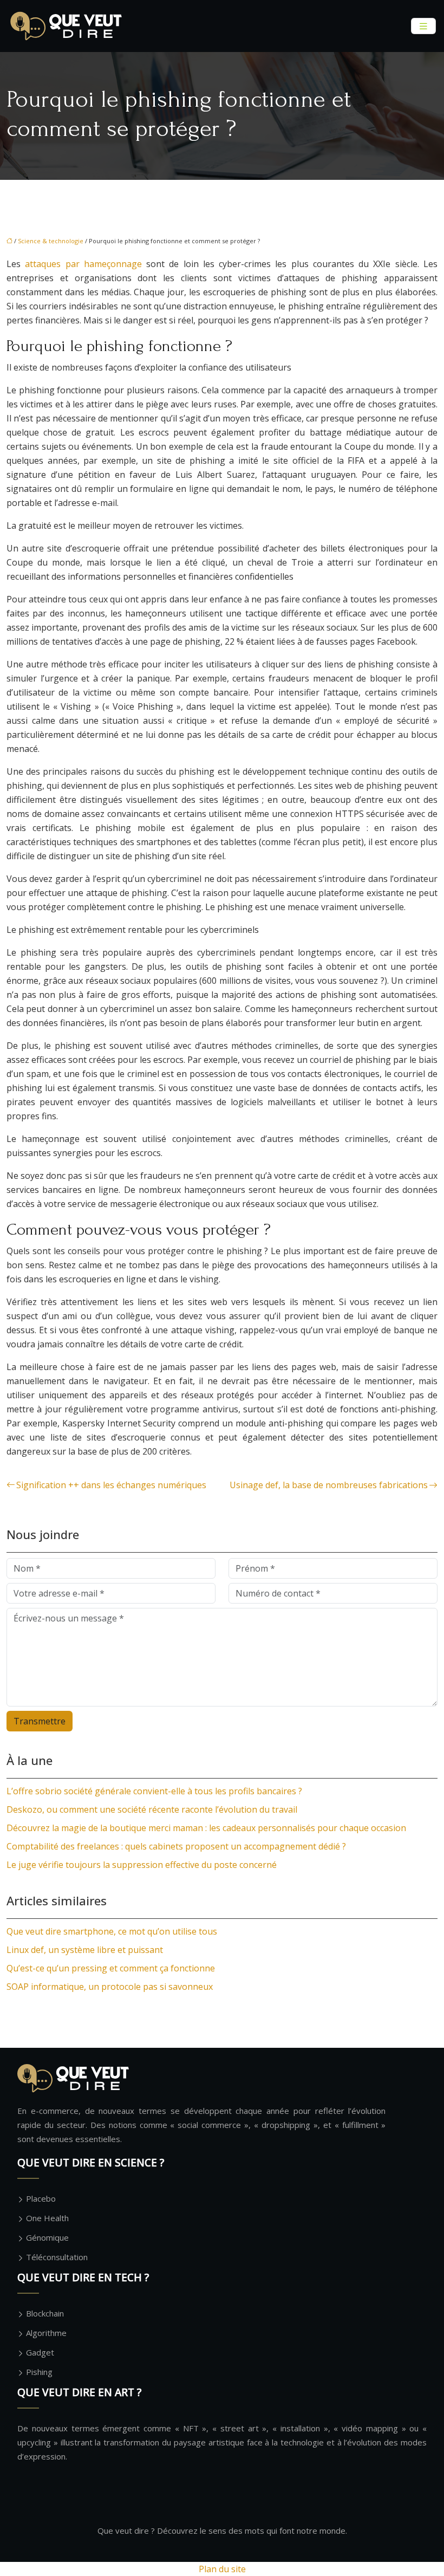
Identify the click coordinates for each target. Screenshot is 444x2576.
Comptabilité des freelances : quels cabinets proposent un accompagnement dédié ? (176, 1846)
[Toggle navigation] (423, 26)
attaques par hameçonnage (83, 264)
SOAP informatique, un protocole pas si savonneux (110, 1987)
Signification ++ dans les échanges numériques (111, 1485)
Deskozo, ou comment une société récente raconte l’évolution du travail (152, 1809)
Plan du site (222, 2569)
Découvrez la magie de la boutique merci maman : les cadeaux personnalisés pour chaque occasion (206, 1828)
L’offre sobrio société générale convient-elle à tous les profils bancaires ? (154, 1791)
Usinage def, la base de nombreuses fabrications (329, 1485)
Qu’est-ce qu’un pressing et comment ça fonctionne (111, 1968)
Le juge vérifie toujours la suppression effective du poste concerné (142, 1865)
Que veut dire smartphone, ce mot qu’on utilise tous (112, 1931)
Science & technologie (51, 241)
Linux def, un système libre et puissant (85, 1950)
